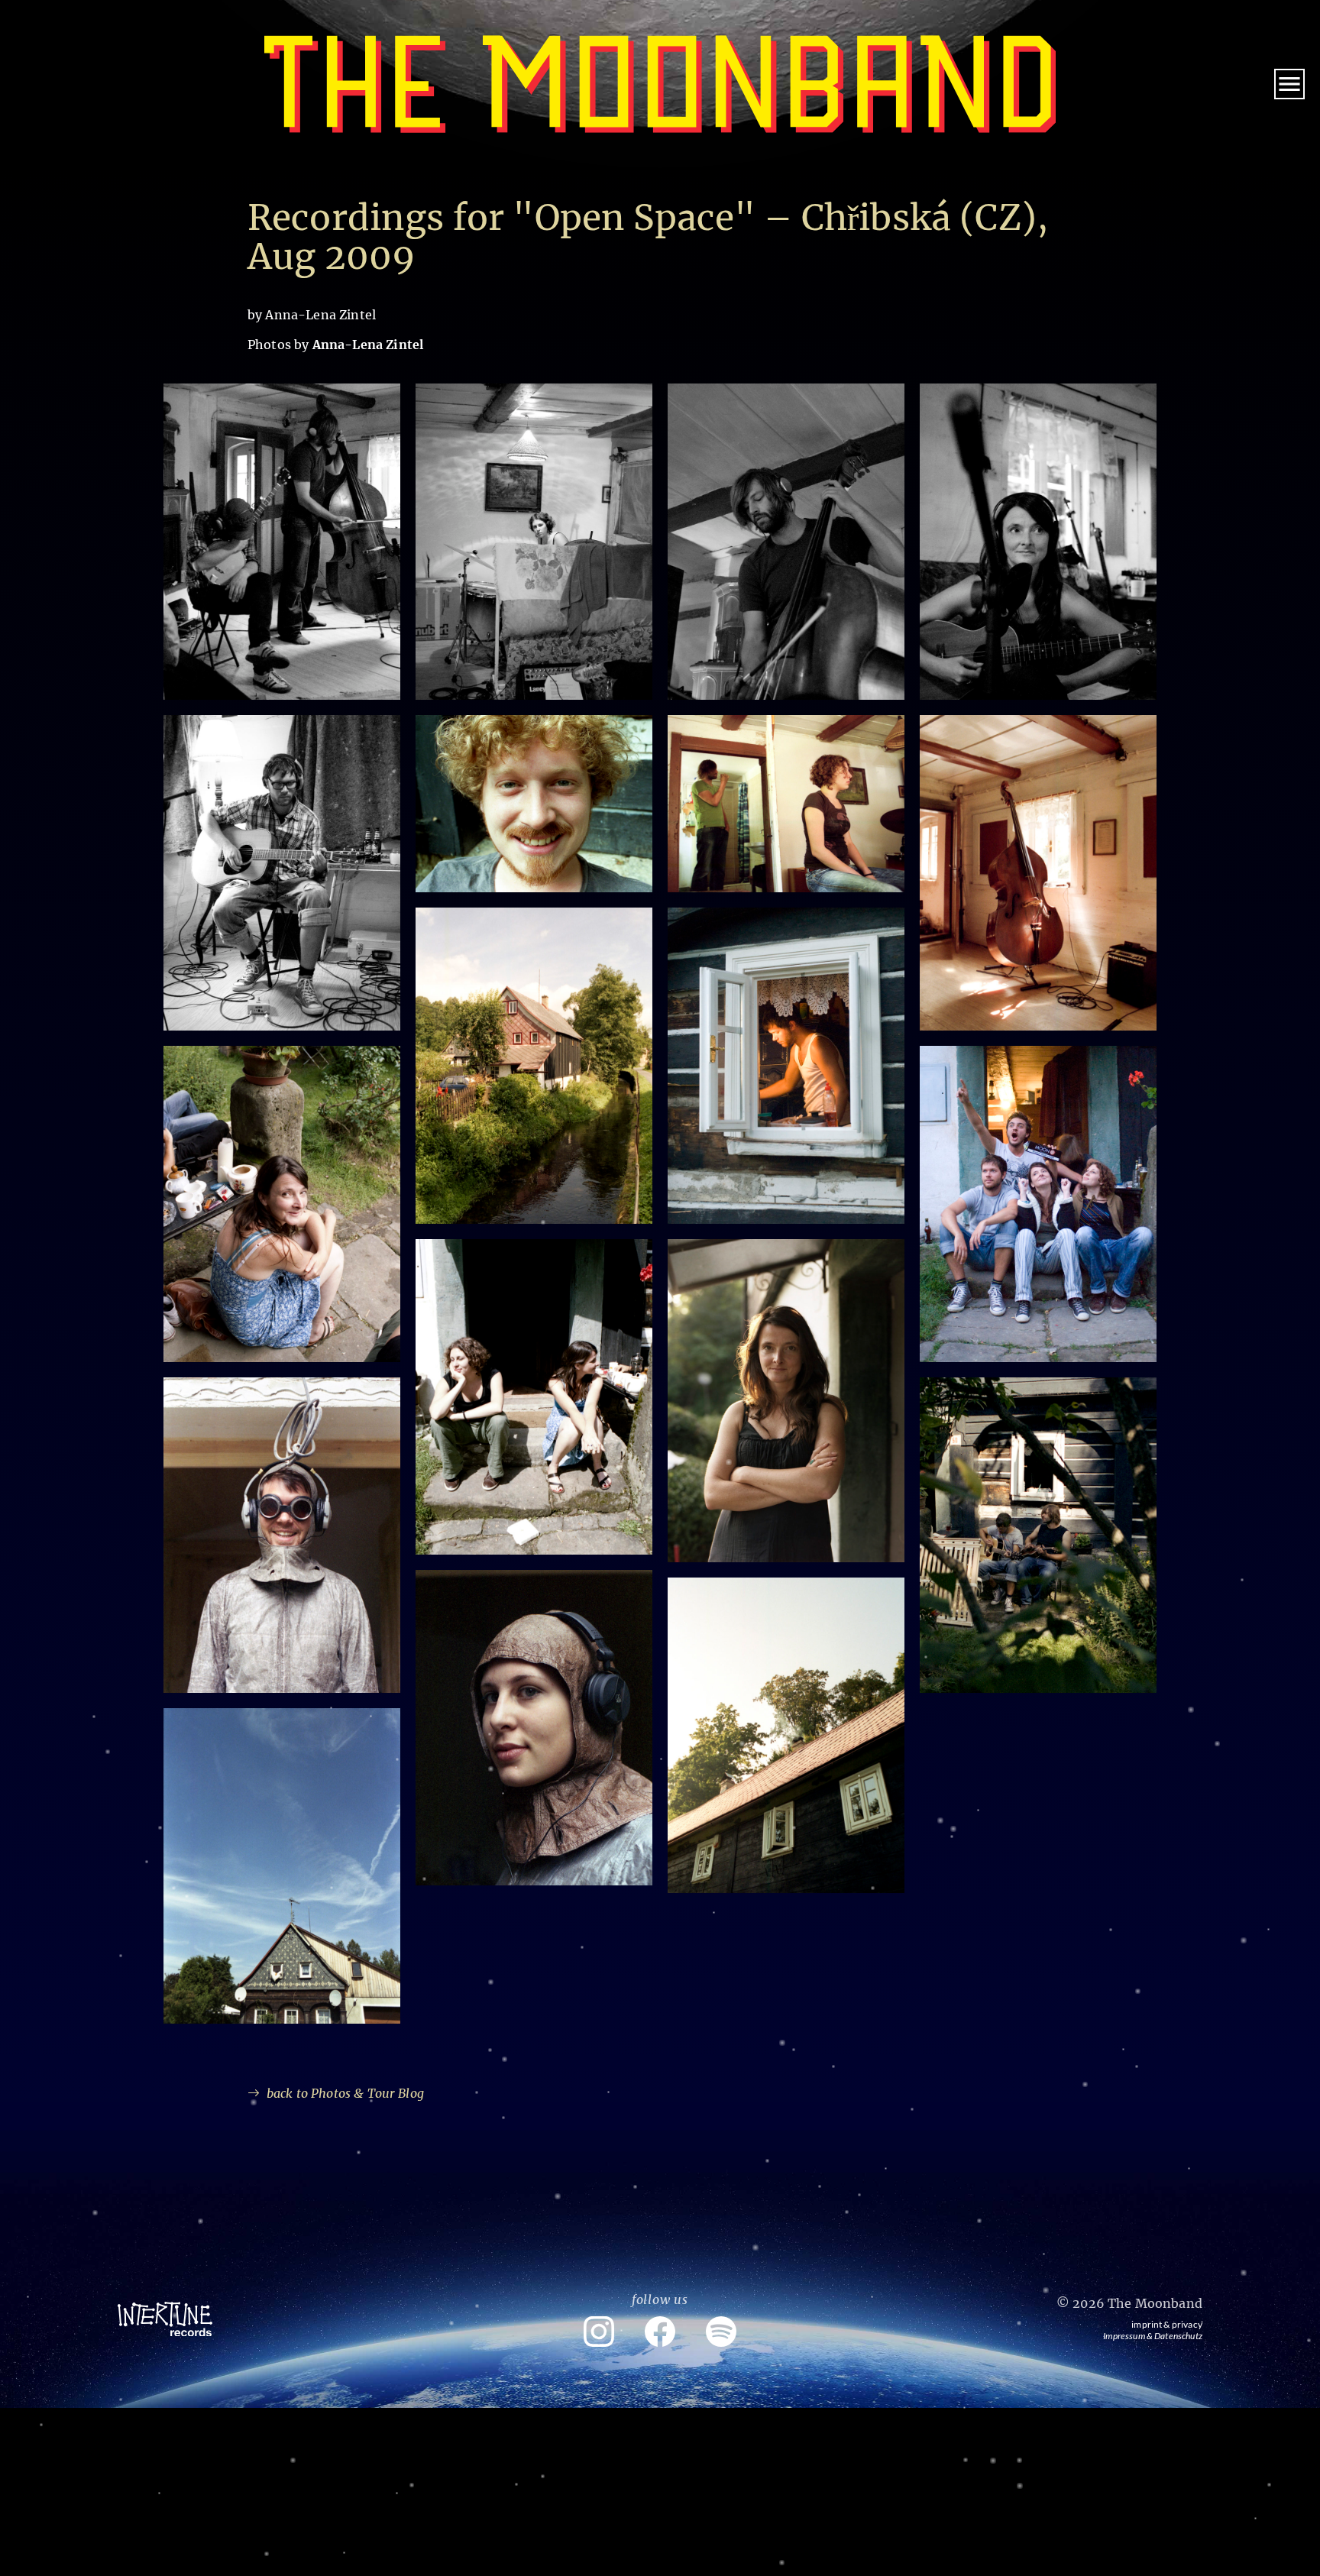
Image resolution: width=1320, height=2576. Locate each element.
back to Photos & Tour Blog (345, 2093)
